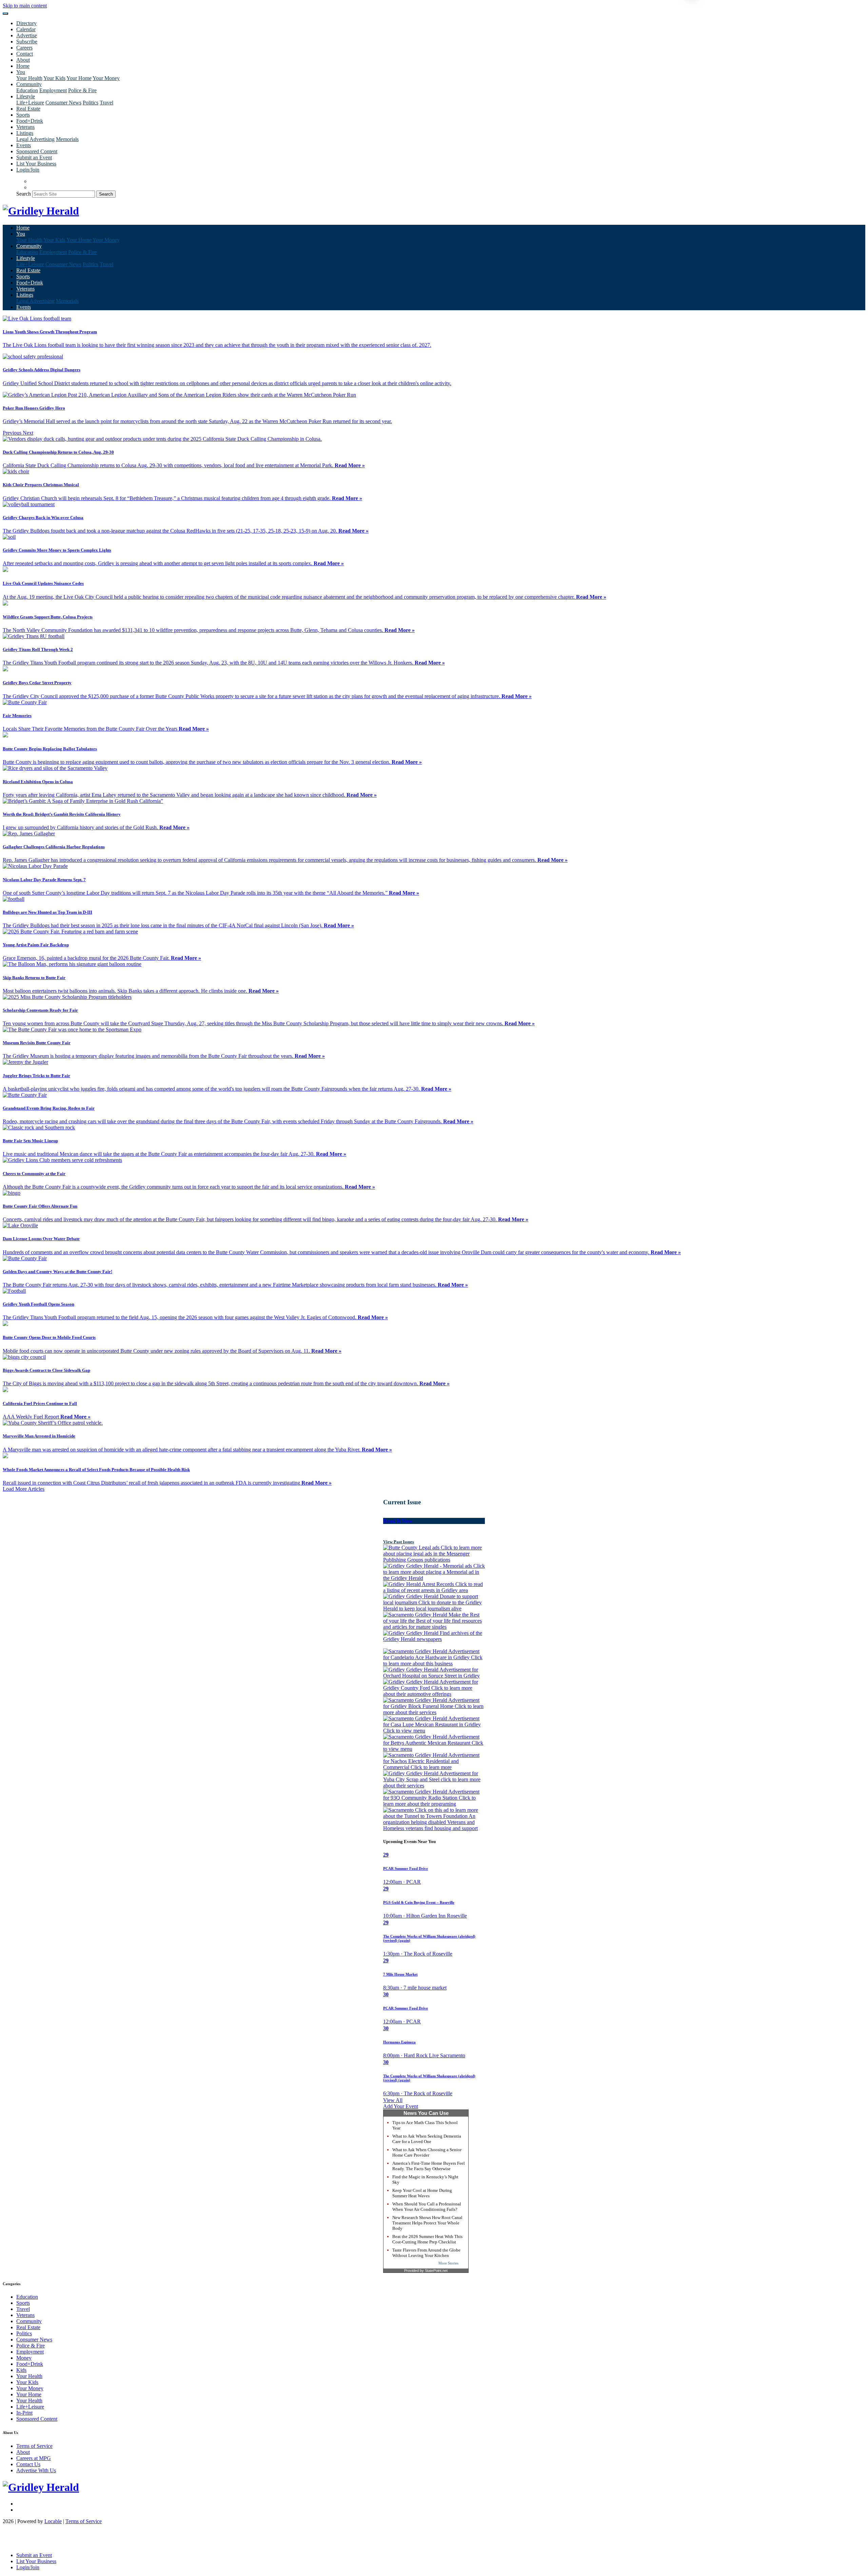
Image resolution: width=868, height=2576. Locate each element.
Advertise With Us (36, 2470)
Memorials (67, 139)
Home (23, 66)
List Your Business (36, 164)
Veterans (25, 127)
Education (27, 90)
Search (24, 194)
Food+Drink (30, 121)
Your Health (29, 78)
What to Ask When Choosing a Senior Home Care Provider (427, 2152)
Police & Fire (82, 90)
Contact (25, 54)
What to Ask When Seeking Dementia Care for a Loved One (427, 2139)
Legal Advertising (35, 139)
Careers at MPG (34, 2458)
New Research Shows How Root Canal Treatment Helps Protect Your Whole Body (427, 2223)
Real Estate (28, 109)
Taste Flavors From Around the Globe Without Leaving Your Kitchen (426, 2253)
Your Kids (54, 78)
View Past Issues (399, 1542)
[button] (13, 433)
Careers (24, 48)
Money (24, 2358)
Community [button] (29, 84)
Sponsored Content (37, 151)
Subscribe (27, 42)
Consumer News (63, 103)
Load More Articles (24, 1489)
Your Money (106, 78)
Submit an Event (34, 157)
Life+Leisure (30, 103)
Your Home (79, 78)
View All (393, 2100)
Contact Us (28, 2464)
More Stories (448, 2263)
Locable (53, 2521)
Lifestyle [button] (26, 96)
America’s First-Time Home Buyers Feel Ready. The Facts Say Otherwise (429, 2166)
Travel (106, 103)
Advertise (27, 35)
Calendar (26, 29)
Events (24, 145)
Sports (23, 115)
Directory (26, 23)
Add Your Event (401, 2106)
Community (29, 2321)
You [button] (21, 72)
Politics (91, 103)
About (23, 60)
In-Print (24, 2413)
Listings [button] (25, 133)
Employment (53, 90)
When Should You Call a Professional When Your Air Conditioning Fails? (427, 2207)
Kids (21, 2370)
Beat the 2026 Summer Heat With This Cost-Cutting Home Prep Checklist (427, 2239)
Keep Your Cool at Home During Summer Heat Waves (422, 2193)
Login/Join (28, 170)
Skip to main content (25, 6)
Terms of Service (34, 2446)
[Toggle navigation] (5, 14)
